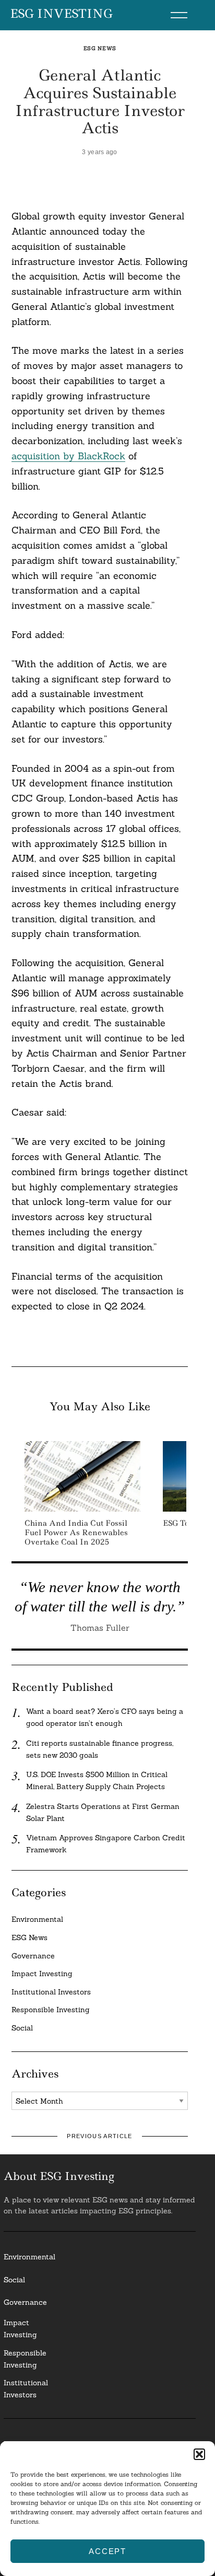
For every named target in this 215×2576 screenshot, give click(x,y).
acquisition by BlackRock (68, 456)
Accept (107, 2551)
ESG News (100, 48)
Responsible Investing (51, 2010)
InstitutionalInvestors (26, 2389)
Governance (33, 1956)
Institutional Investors (51, 1992)
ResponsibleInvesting (25, 2359)
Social (22, 2028)
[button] (199, 2454)
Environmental (37, 1919)
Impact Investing (42, 1974)
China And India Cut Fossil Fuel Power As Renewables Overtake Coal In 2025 (76, 1533)
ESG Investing (61, 14)
